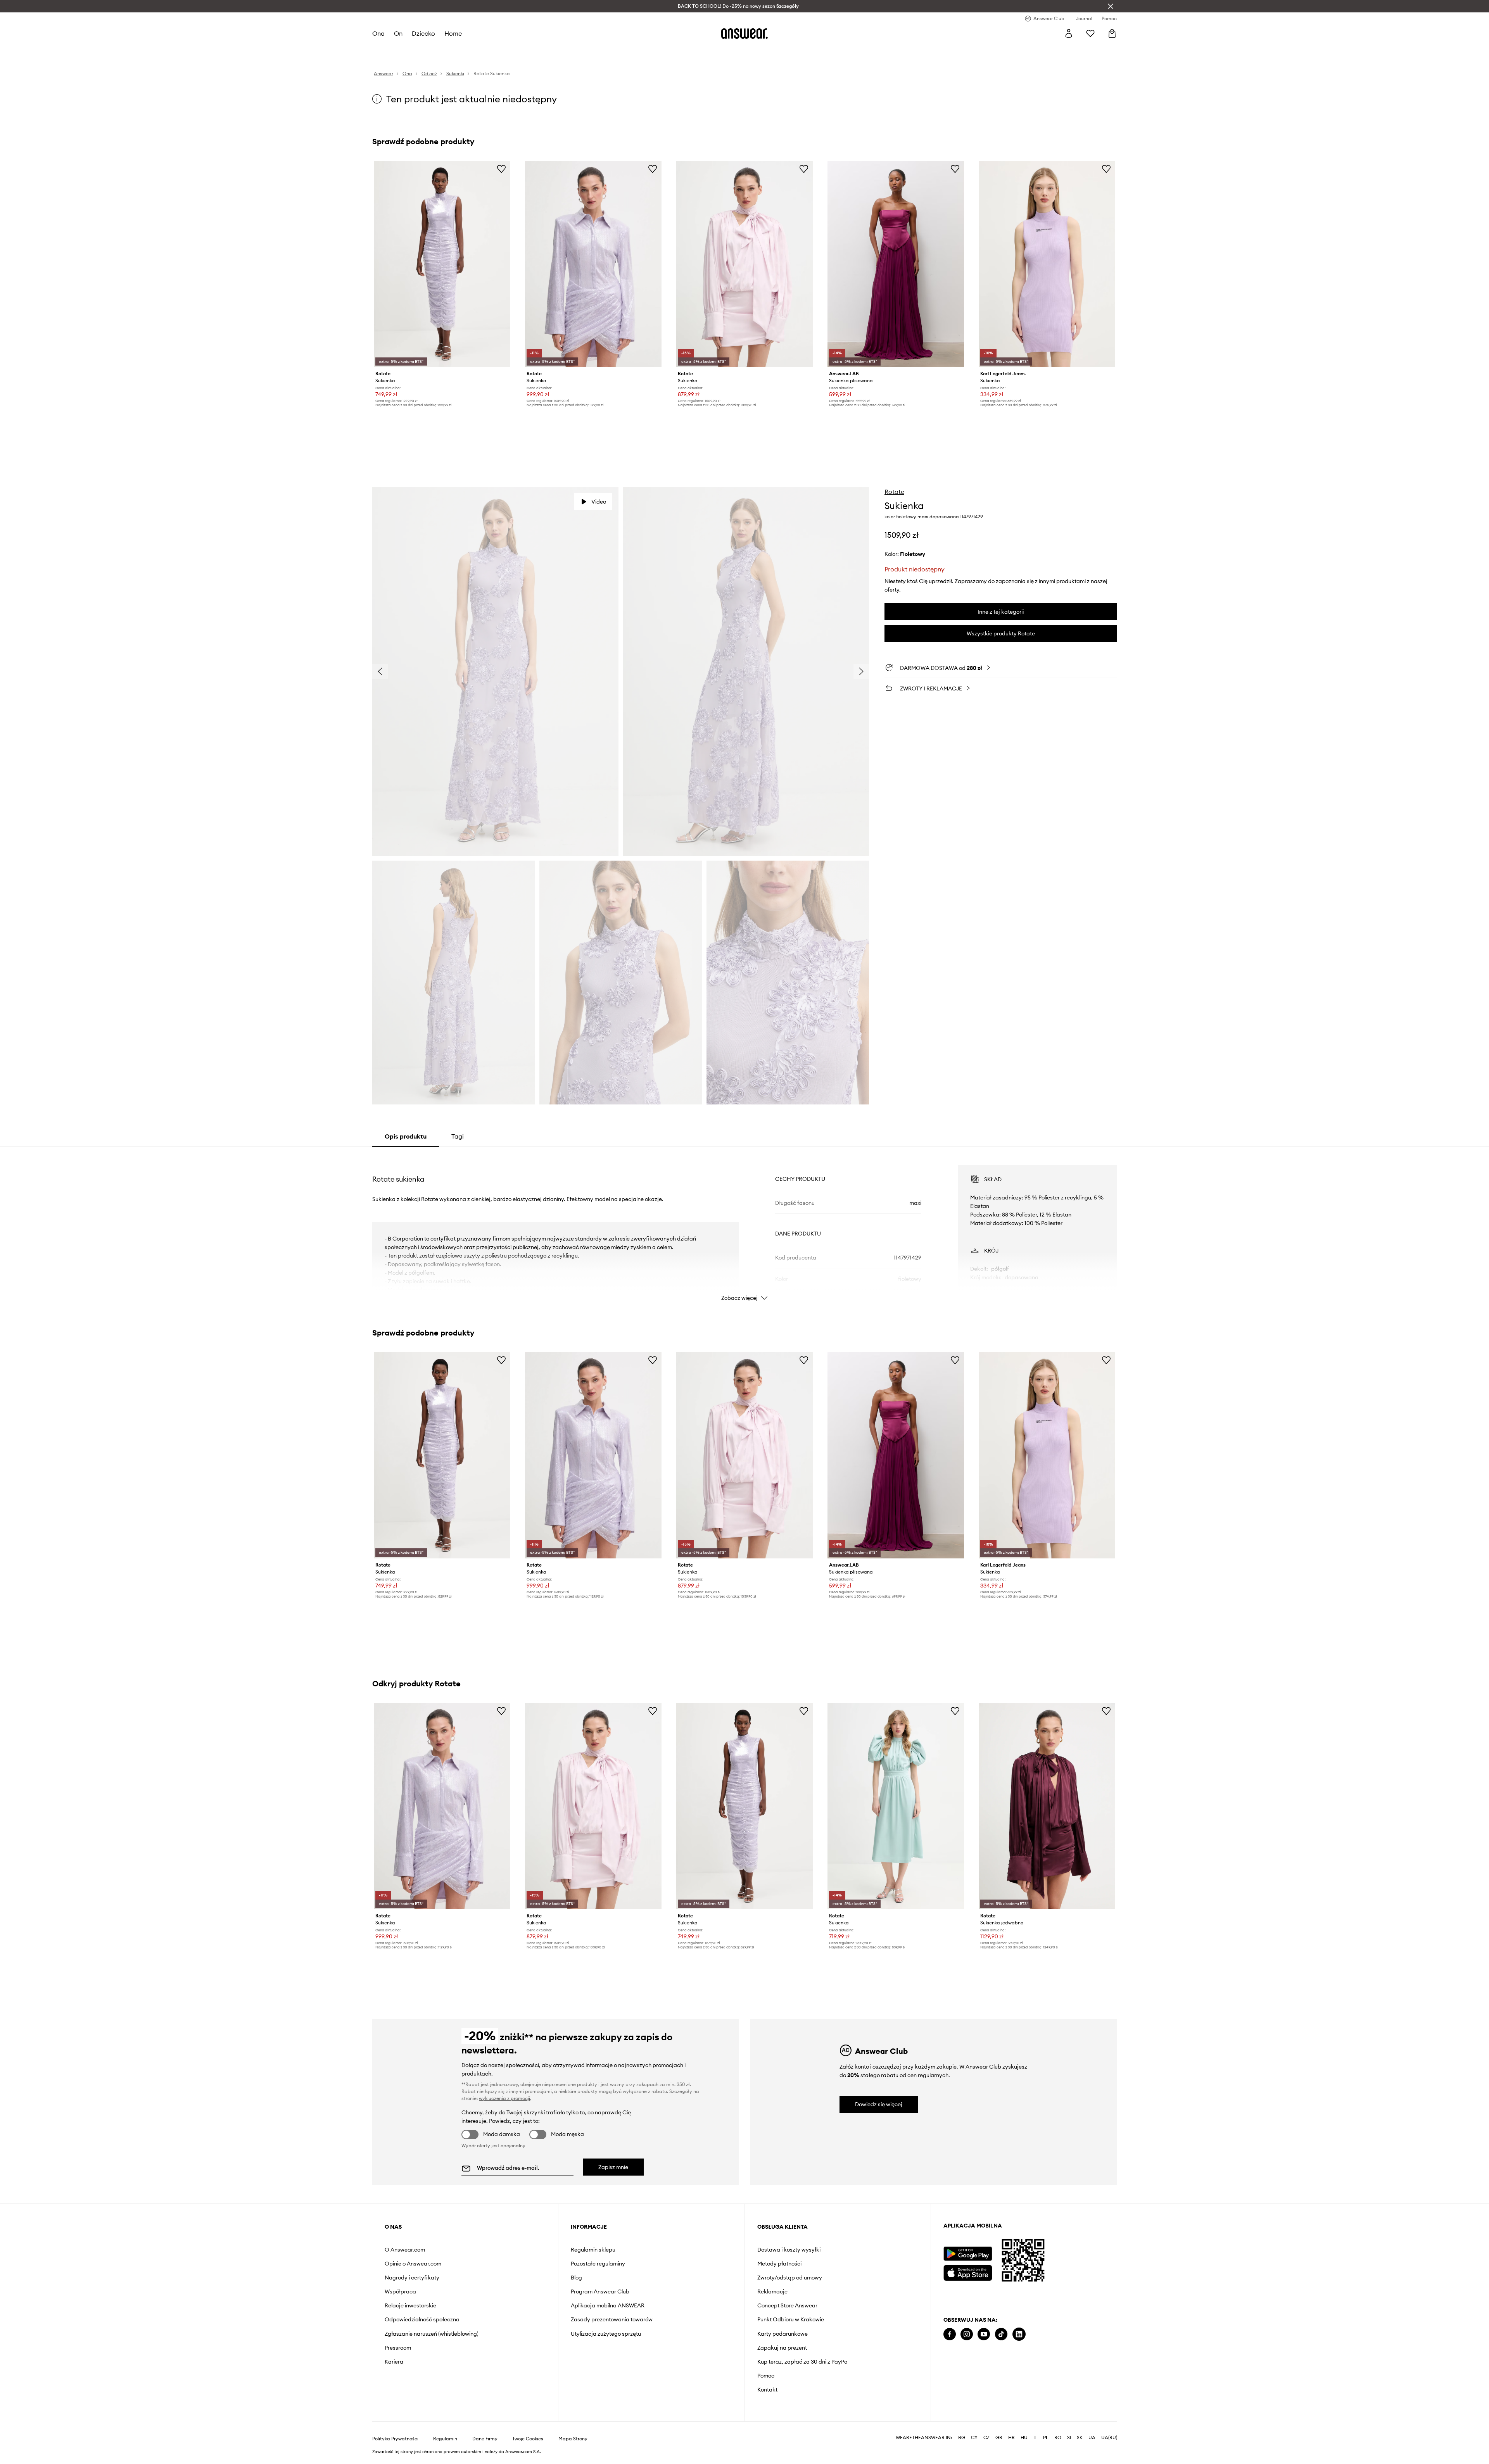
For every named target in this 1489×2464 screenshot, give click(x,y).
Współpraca (400, 2291)
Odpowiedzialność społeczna (422, 2319)
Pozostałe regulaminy (598, 2264)
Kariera (394, 2362)
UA (1092, 2438)
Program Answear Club (600, 2291)
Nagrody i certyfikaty (412, 2278)
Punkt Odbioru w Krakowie (791, 2319)
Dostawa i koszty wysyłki (789, 2250)
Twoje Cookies (528, 2439)
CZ (986, 2438)
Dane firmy (485, 2439)
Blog (576, 2278)
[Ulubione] (1090, 33)
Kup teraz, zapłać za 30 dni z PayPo (802, 2362)
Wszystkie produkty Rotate (1001, 633)
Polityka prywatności (395, 2439)
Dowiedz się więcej (879, 2104)
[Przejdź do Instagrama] (967, 2334)
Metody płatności (779, 2264)
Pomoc (766, 2376)
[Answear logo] (744, 33)
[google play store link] (968, 2254)
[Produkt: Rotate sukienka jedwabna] (1047, 1806)
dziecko (423, 33)
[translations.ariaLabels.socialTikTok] (1001, 2334)
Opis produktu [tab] (406, 1136)
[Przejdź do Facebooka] (950, 2334)
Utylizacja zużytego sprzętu (606, 2334)
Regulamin (445, 2439)
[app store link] (968, 2272)
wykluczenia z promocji (504, 2098)
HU (1024, 2438)
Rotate (894, 492)
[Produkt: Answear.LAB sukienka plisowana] (896, 264)
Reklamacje (772, 2291)
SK (1080, 2438)
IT (1035, 2438)
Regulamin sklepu (593, 2250)
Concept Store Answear (787, 2305)
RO (1058, 2438)
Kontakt (767, 2390)
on (398, 33)
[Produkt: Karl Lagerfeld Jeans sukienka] (1047, 264)
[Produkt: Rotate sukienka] (442, 264)
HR (1011, 2438)
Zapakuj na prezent (782, 2348)
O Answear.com (405, 2250)
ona (378, 33)
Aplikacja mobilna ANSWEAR (608, 2305)
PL (1046, 2438)
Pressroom (398, 2348)
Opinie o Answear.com (413, 2264)
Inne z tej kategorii (1001, 612)
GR (999, 2438)
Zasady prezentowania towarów (612, 2319)
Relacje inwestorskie (410, 2305)
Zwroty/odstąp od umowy (790, 2278)
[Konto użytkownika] (1069, 33)
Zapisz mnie (613, 2167)
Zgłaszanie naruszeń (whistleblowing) (432, 2334)
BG (962, 2438)
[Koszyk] (1112, 33)
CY (974, 2438)
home (453, 33)
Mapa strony (573, 2439)
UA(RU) (1109, 2438)
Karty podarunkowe (783, 2334)
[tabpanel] (744, 1226)
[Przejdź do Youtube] (984, 2334)
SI (1069, 2438)
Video (599, 502)
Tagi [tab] (458, 1136)
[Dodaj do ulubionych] (501, 169)
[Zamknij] (1111, 6)
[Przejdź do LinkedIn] (1019, 2334)
